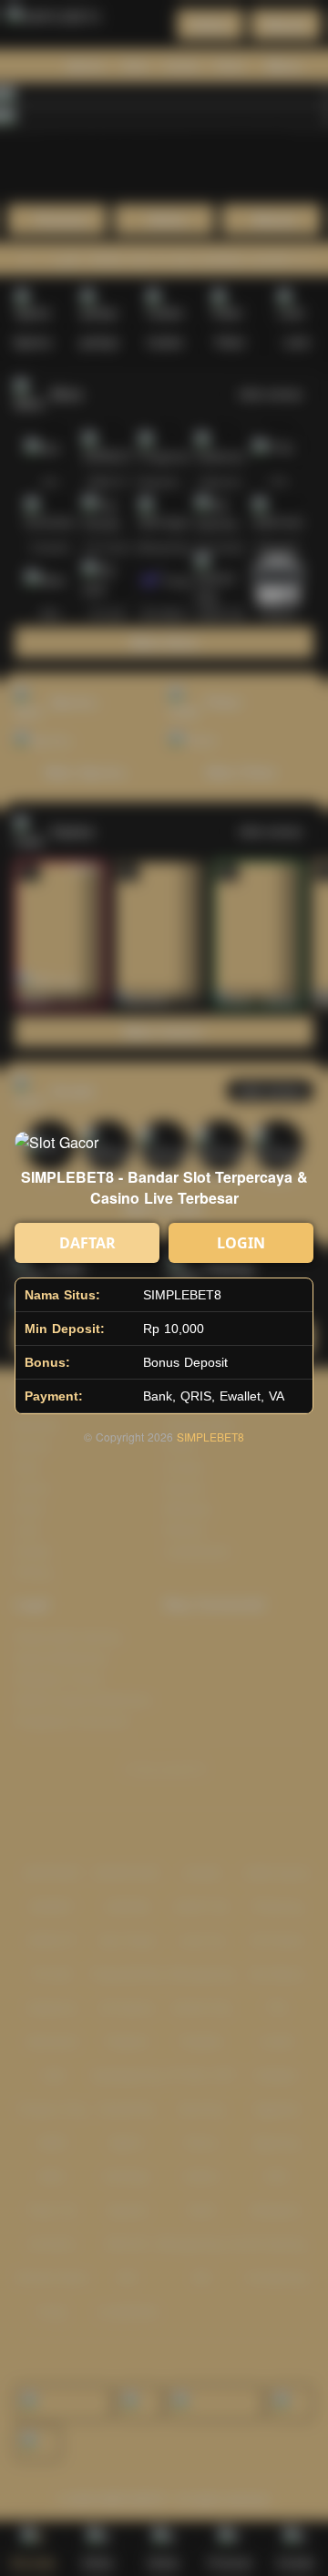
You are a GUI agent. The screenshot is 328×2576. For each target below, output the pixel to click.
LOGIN (241, 1243)
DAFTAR (87, 1243)
